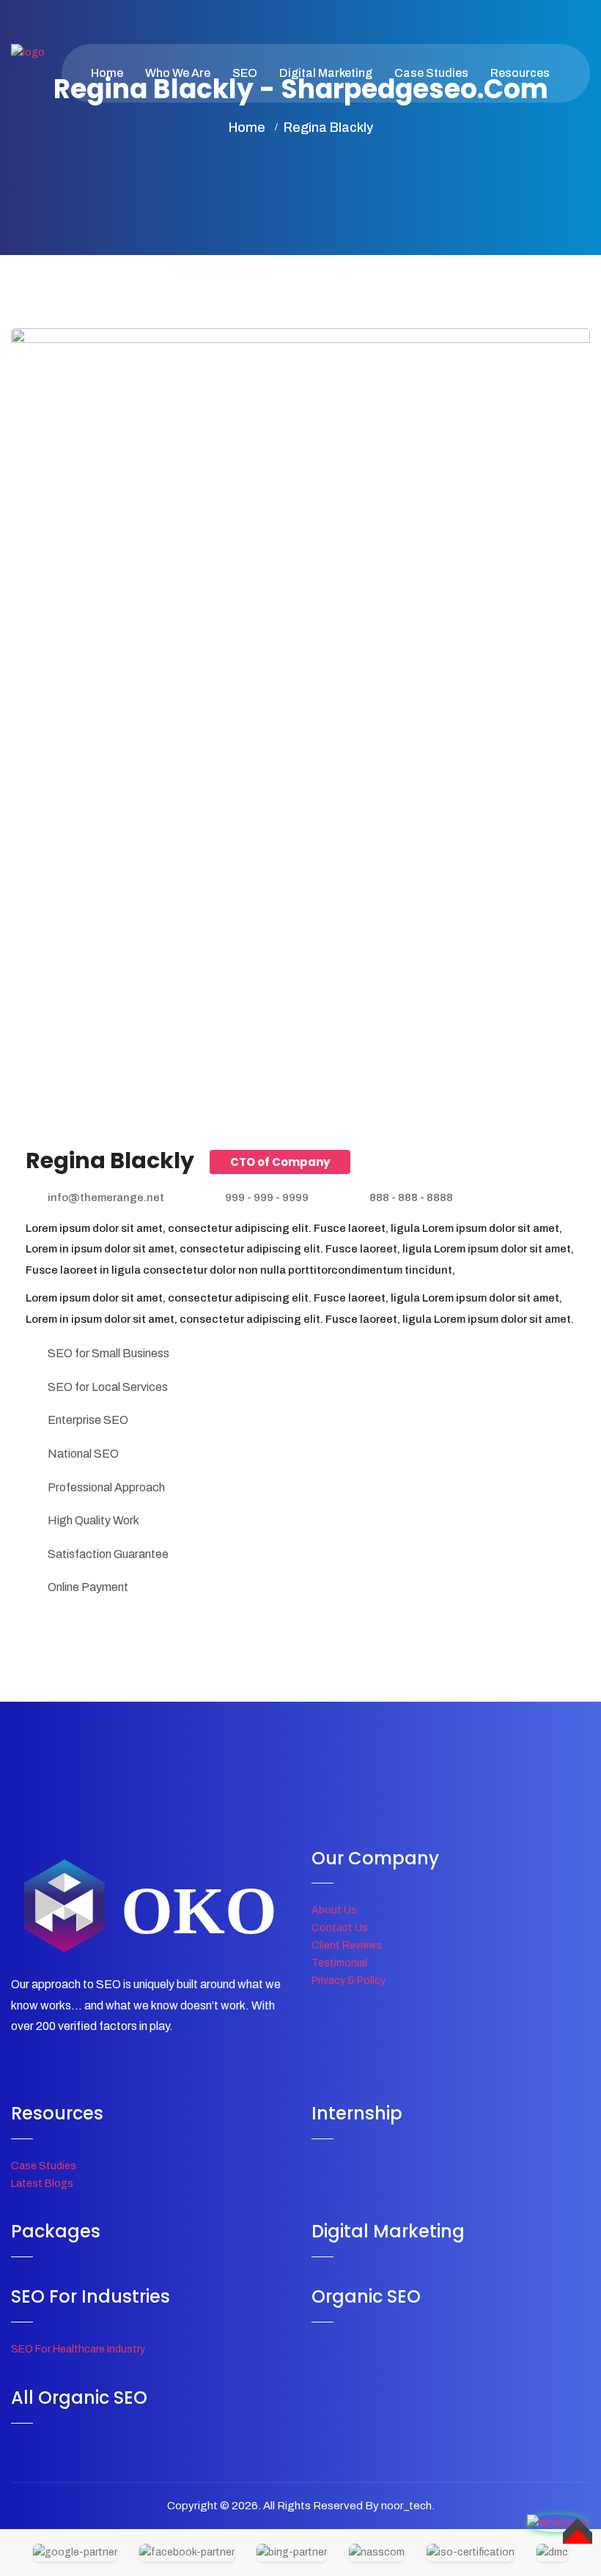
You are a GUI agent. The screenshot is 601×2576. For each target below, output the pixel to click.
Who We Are (178, 73)
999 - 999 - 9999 (267, 1197)
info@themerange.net (106, 1197)
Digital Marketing (326, 73)
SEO (245, 73)
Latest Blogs (42, 2184)
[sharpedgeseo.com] (28, 74)
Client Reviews (347, 1945)
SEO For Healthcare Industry (78, 2349)
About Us (334, 1910)
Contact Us (340, 1928)
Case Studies (431, 73)
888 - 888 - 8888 (411, 1197)
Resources (520, 73)
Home (107, 73)
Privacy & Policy (349, 1981)
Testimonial (339, 1963)
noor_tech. (408, 2506)
